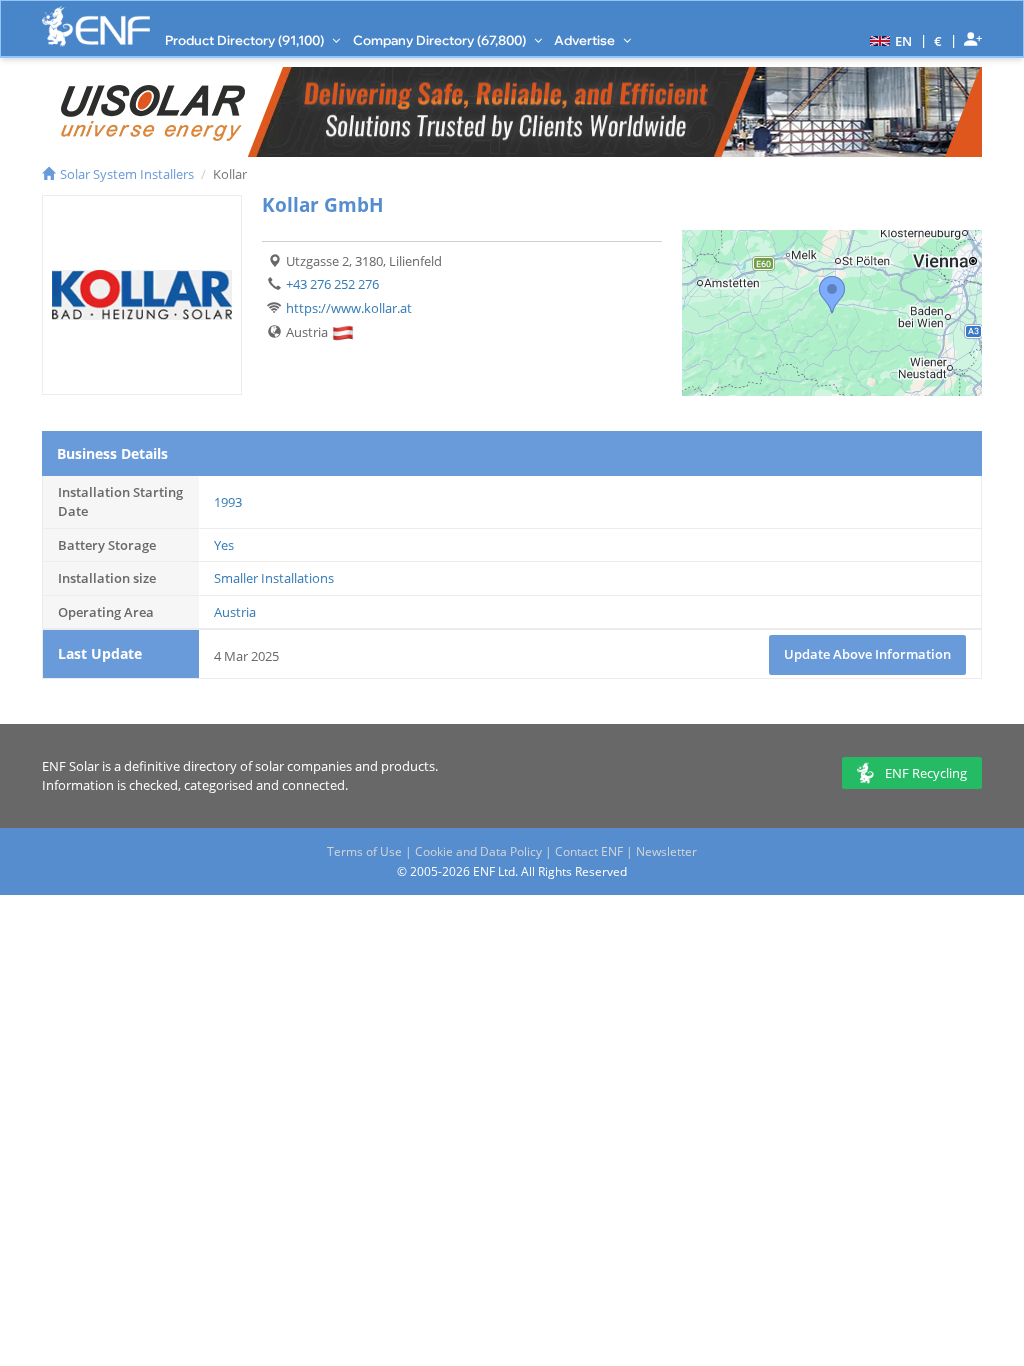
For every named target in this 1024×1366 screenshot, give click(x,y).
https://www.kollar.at (349, 308)
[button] (888, 40)
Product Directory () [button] (246, 40)
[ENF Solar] (96, 26)
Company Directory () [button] (441, 40)
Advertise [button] (586, 40)
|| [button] (938, 40)
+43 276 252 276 (332, 284)
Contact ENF (589, 851)
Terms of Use (364, 851)
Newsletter (666, 851)
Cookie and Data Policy (478, 851)
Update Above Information (867, 654)
